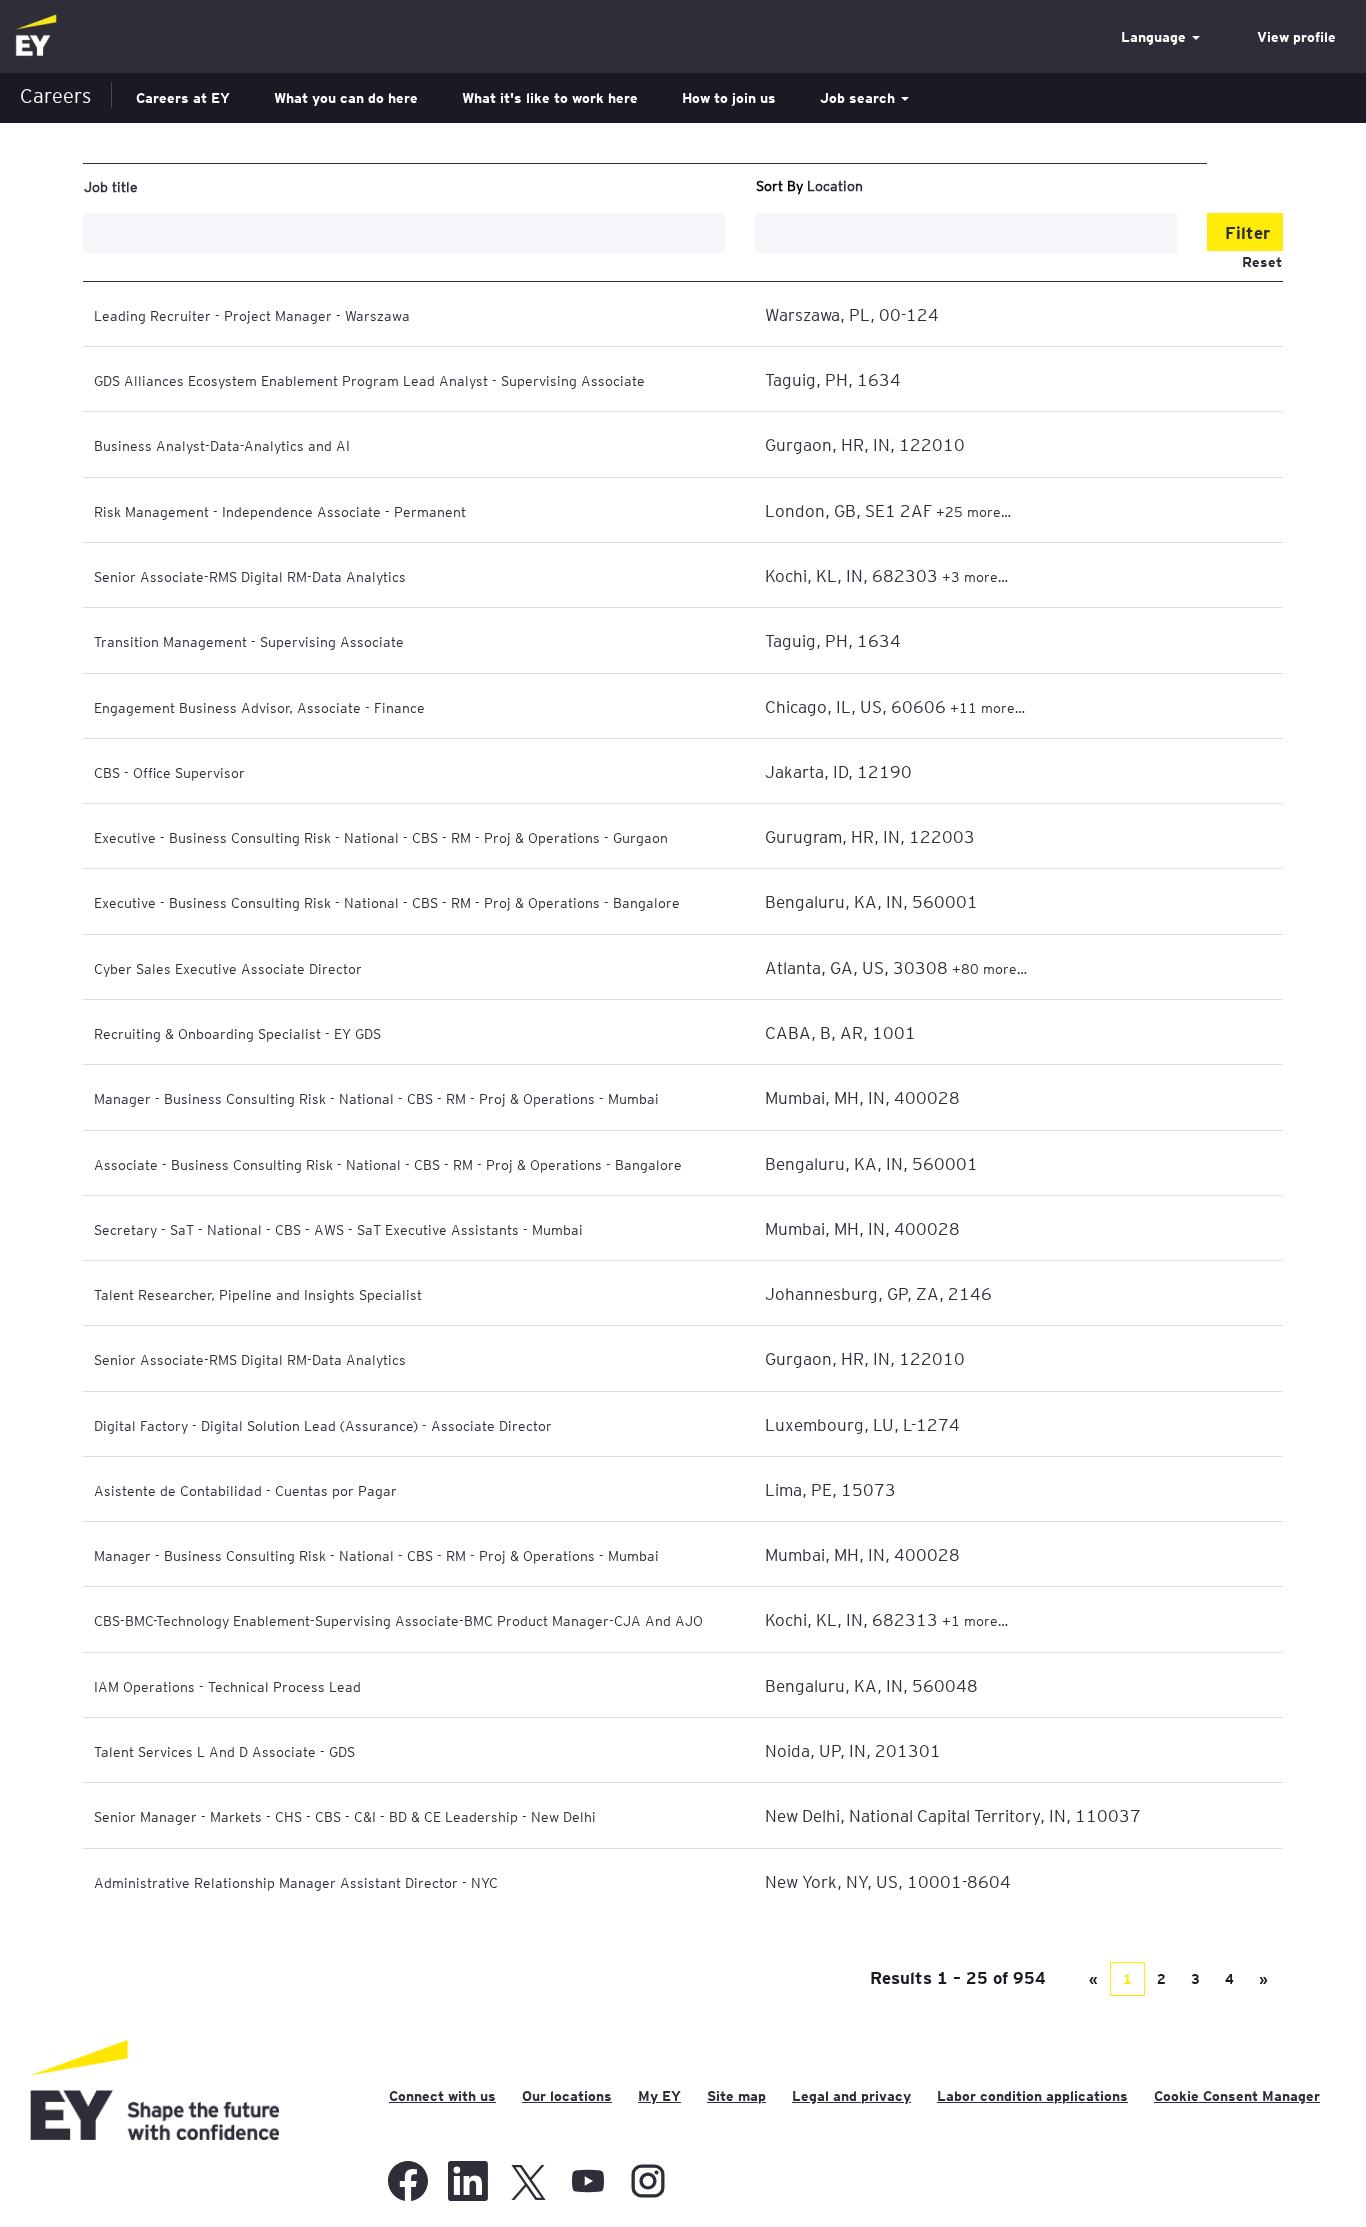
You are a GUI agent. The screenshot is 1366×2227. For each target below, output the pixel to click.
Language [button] (1155, 37)
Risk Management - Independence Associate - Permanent (280, 511)
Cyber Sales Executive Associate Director (228, 968)
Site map (736, 2096)
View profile (1296, 37)
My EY (659, 2096)
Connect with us (442, 2096)
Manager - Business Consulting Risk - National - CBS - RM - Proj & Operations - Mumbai (376, 1098)
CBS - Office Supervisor (169, 772)
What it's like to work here (550, 98)
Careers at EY (183, 98)
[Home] (36, 36)
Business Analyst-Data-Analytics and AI (222, 445)
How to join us (729, 98)
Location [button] (835, 185)
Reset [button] (1262, 262)
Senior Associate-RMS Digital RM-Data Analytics (250, 576)
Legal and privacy (851, 2096)
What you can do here (346, 98)
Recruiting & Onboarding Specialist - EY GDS (237, 1033)
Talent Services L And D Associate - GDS (224, 1751)
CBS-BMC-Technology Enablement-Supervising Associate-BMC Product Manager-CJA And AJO (398, 1620)
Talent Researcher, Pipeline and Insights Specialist (258, 1294)
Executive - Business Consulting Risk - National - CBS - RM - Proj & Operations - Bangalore (387, 902)
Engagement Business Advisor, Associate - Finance (259, 707)
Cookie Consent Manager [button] (1237, 2096)
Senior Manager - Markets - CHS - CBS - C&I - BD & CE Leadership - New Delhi (345, 1816)
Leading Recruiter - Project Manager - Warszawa (252, 315)
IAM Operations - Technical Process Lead (227, 1686)
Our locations (567, 2096)
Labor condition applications (1032, 2096)
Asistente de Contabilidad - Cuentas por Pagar (245, 1490)
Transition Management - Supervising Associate (249, 641)
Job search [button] (859, 98)
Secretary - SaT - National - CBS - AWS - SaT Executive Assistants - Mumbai (338, 1229)
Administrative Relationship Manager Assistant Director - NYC (296, 1882)
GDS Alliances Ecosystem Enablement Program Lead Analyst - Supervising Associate (369, 380)
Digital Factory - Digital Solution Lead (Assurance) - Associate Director (323, 1425)
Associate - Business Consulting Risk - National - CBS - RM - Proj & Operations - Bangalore (388, 1164)
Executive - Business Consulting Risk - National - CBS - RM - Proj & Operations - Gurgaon (381, 837)
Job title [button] (111, 186)
